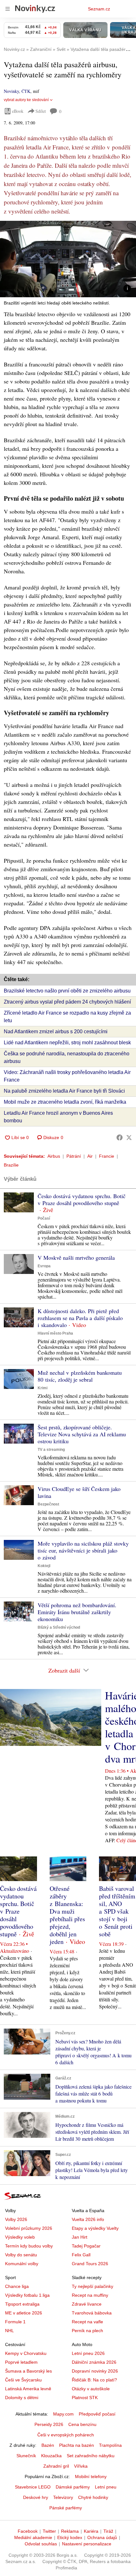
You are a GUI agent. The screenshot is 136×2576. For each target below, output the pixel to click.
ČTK (26, 91)
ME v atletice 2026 (24, 2313)
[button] (68, 259)
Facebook (28, 2531)
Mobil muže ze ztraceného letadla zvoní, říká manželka (65, 1102)
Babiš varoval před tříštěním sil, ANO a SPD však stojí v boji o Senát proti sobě (117, 1911)
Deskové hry (36, 2497)
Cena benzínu (82, 2424)
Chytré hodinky (93, 2497)
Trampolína (110, 2445)
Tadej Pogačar (86, 2246)
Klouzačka (51, 2456)
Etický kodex (70, 2537)
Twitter (49, 2531)
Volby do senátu (21, 2255)
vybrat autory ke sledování (26, 100)
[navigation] (8, 9)
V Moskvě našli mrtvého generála (76, 1258)
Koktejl (44, 1566)
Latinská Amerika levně (28, 2389)
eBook (18, 111)
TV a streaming (51, 1450)
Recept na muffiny (90, 2295)
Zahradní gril (56, 2466)
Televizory (63, 2497)
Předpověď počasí (97, 2414)
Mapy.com (63, 2414)
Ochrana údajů (102, 2537)
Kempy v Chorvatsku (26, 2353)
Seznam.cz (99, 9)
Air (90, 1156)
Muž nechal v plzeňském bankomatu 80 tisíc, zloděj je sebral (80, 1376)
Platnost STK (85, 2398)
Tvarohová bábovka (92, 2313)
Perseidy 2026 (49, 2424)
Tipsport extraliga (22, 2304)
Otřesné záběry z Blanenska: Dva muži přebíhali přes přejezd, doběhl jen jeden (67, 1915)
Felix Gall (81, 2255)
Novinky (11, 91)
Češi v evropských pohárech (66, 2435)
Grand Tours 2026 (90, 2264)
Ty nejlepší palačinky (93, 2286)
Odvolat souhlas (41, 2544)
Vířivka (81, 2466)
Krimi (43, 1388)
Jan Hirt (80, 2237)
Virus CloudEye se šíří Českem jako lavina (79, 1492)
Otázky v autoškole (91, 2389)
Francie (107, 1156)
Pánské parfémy (66, 2508)
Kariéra (91, 2531)
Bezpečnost (48, 1504)
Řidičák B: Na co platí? (94, 2380)
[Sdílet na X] (129, 1137)
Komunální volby (22, 2264)
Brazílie (11, 1165)
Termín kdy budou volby (29, 2246)
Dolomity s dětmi (22, 2398)
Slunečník (26, 2456)
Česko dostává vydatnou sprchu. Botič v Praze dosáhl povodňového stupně (82, 1199)
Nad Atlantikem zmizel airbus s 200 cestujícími (56, 1032)
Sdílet (41, 111)
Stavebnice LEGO (33, 2487)
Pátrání (74, 1156)
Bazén (48, 2445)
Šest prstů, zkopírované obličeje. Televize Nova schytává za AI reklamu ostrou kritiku (82, 1434)
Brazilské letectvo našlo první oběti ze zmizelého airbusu (67, 991)
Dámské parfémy (73, 2487)
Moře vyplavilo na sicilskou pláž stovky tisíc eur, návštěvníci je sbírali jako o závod (83, 1550)
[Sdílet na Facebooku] (120, 1137)
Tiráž (108, 2531)
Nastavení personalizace (87, 2544)
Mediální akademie (33, 2537)
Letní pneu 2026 (88, 2353)
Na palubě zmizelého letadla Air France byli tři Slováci (64, 1091)
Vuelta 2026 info (88, 2219)
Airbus (54, 1156)
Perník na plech (87, 2331)
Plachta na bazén (77, 2445)
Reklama (70, 2531)
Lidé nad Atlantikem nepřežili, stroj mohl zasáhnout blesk (67, 1043)
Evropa (44, 1266)
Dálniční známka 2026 (94, 2362)
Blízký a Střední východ (59, 1627)
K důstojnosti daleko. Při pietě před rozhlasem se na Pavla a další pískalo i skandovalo (80, 1318)
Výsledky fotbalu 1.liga (27, 2295)
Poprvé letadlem (21, 2362)
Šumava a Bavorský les (28, 2371)
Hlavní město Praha (55, 1333)
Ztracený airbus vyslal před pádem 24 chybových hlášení (67, 1002)
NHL (9, 2331)
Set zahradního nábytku (91, 2456)
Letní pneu (106, 2487)
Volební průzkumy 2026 (29, 2228)
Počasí (44, 1218)
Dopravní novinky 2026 (95, 2371)
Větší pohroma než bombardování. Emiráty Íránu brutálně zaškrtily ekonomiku (77, 1612)
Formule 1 (15, 2322)
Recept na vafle (87, 2322)
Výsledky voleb (20, 2237)
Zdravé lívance (87, 2304)
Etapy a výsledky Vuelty (95, 2228)
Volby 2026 (16, 2219)
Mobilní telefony (91, 2476)
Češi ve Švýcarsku (23, 2380)
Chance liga (17, 2286)
